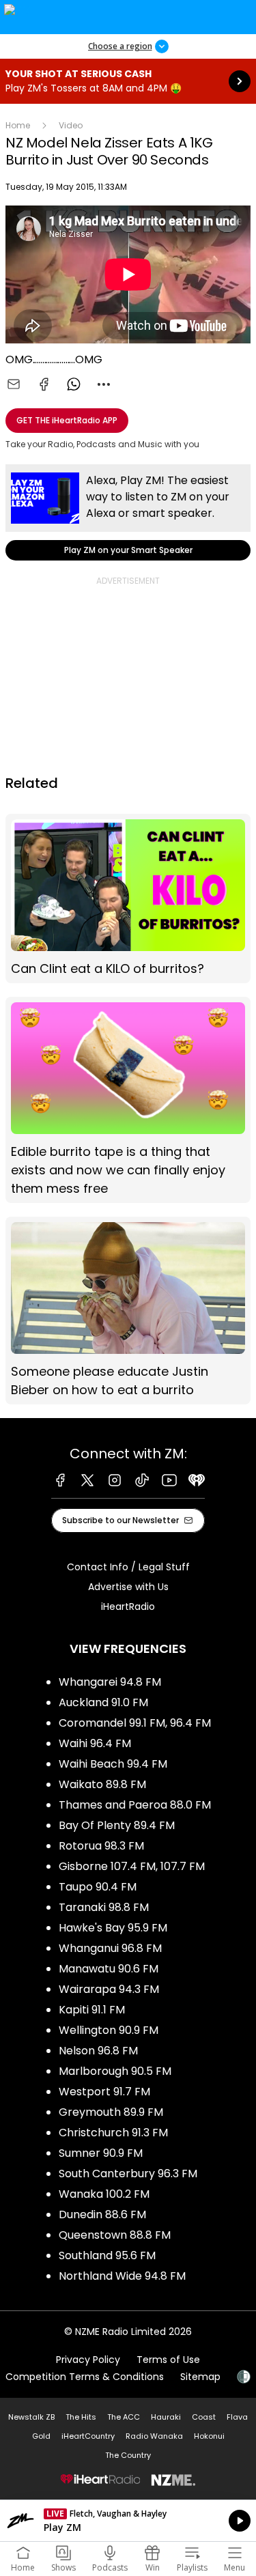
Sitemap (200, 2377)
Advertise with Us (128, 1587)
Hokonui (209, 2436)
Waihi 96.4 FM (95, 1743)
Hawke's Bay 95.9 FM (113, 1928)
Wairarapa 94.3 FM (109, 1989)
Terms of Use (168, 2360)
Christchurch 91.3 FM (113, 2133)
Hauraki (166, 2417)
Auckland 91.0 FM (103, 1702)
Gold (41, 2436)
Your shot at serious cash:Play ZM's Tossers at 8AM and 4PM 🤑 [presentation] (128, 81)
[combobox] (104, 384)
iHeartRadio (128, 1607)
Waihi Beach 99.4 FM (113, 1764)
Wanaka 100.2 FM (104, 2194)
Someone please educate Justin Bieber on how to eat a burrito (128, 1311)
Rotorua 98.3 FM (101, 1846)
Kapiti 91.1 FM (92, 2010)
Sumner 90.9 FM (101, 2153)
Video (71, 125)
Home (18, 125)
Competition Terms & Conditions (85, 2377)
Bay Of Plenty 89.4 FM (117, 1825)
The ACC (124, 2417)
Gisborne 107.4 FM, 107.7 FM (132, 1866)
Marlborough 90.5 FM (115, 2071)
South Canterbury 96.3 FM (128, 2174)
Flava (237, 2417)
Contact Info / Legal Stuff (128, 1567)
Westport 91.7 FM (104, 2092)
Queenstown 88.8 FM (115, 2235)
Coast (204, 2417)
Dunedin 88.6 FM (102, 2214)
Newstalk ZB (31, 2417)
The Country (128, 2455)
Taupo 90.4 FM (98, 1887)
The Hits (81, 2417)
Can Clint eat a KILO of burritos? (128, 898)
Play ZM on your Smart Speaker (128, 512)
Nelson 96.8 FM (98, 2051)
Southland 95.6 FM (107, 2255)
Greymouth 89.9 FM (111, 2112)
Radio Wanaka (154, 2436)
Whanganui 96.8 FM (110, 1948)
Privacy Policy (88, 2360)
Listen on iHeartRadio (128, 2521)
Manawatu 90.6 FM (109, 1969)
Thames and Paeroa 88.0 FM (135, 1805)
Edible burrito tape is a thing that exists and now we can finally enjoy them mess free (128, 1100)
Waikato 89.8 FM (102, 1784)
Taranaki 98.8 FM (104, 1907)
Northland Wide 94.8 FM (122, 2276)
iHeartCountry (88, 2436)
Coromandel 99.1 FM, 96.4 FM (135, 1723)
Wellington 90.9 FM (109, 2030)
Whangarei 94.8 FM (110, 1682)
